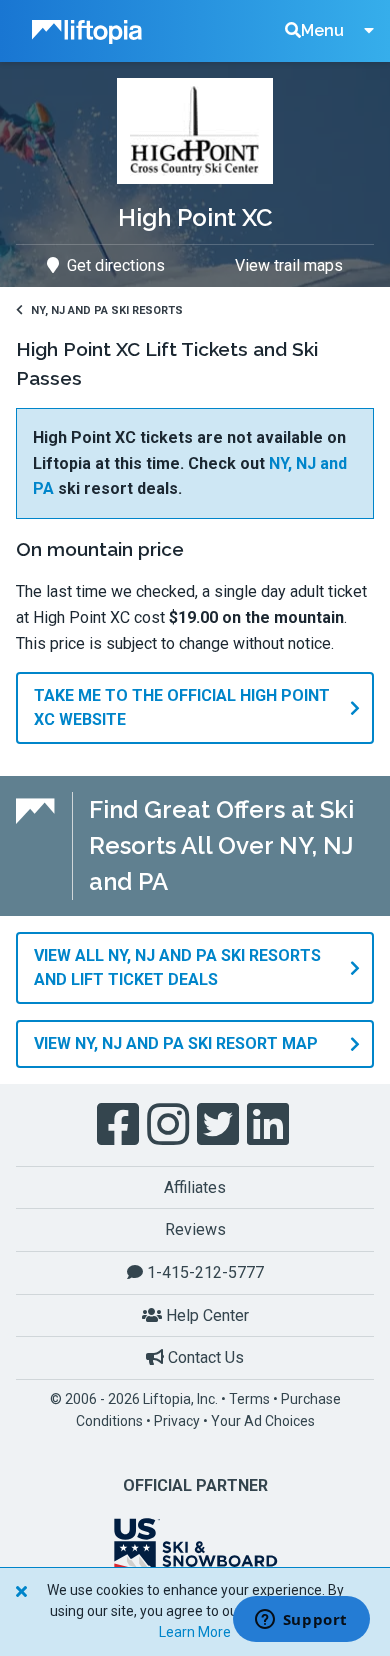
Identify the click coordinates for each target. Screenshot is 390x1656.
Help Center (205, 1315)
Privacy (177, 1421)
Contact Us (204, 1357)
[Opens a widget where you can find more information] (301, 1621)
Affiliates (195, 1187)
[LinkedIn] (270, 1125)
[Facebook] (120, 1125)
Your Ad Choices (263, 1421)
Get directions (116, 265)
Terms (249, 1399)
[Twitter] (220, 1125)
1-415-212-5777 (203, 1272)
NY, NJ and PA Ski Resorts (107, 310)
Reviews (195, 1229)
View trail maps (289, 265)
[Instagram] (170, 1125)
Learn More (195, 1632)
